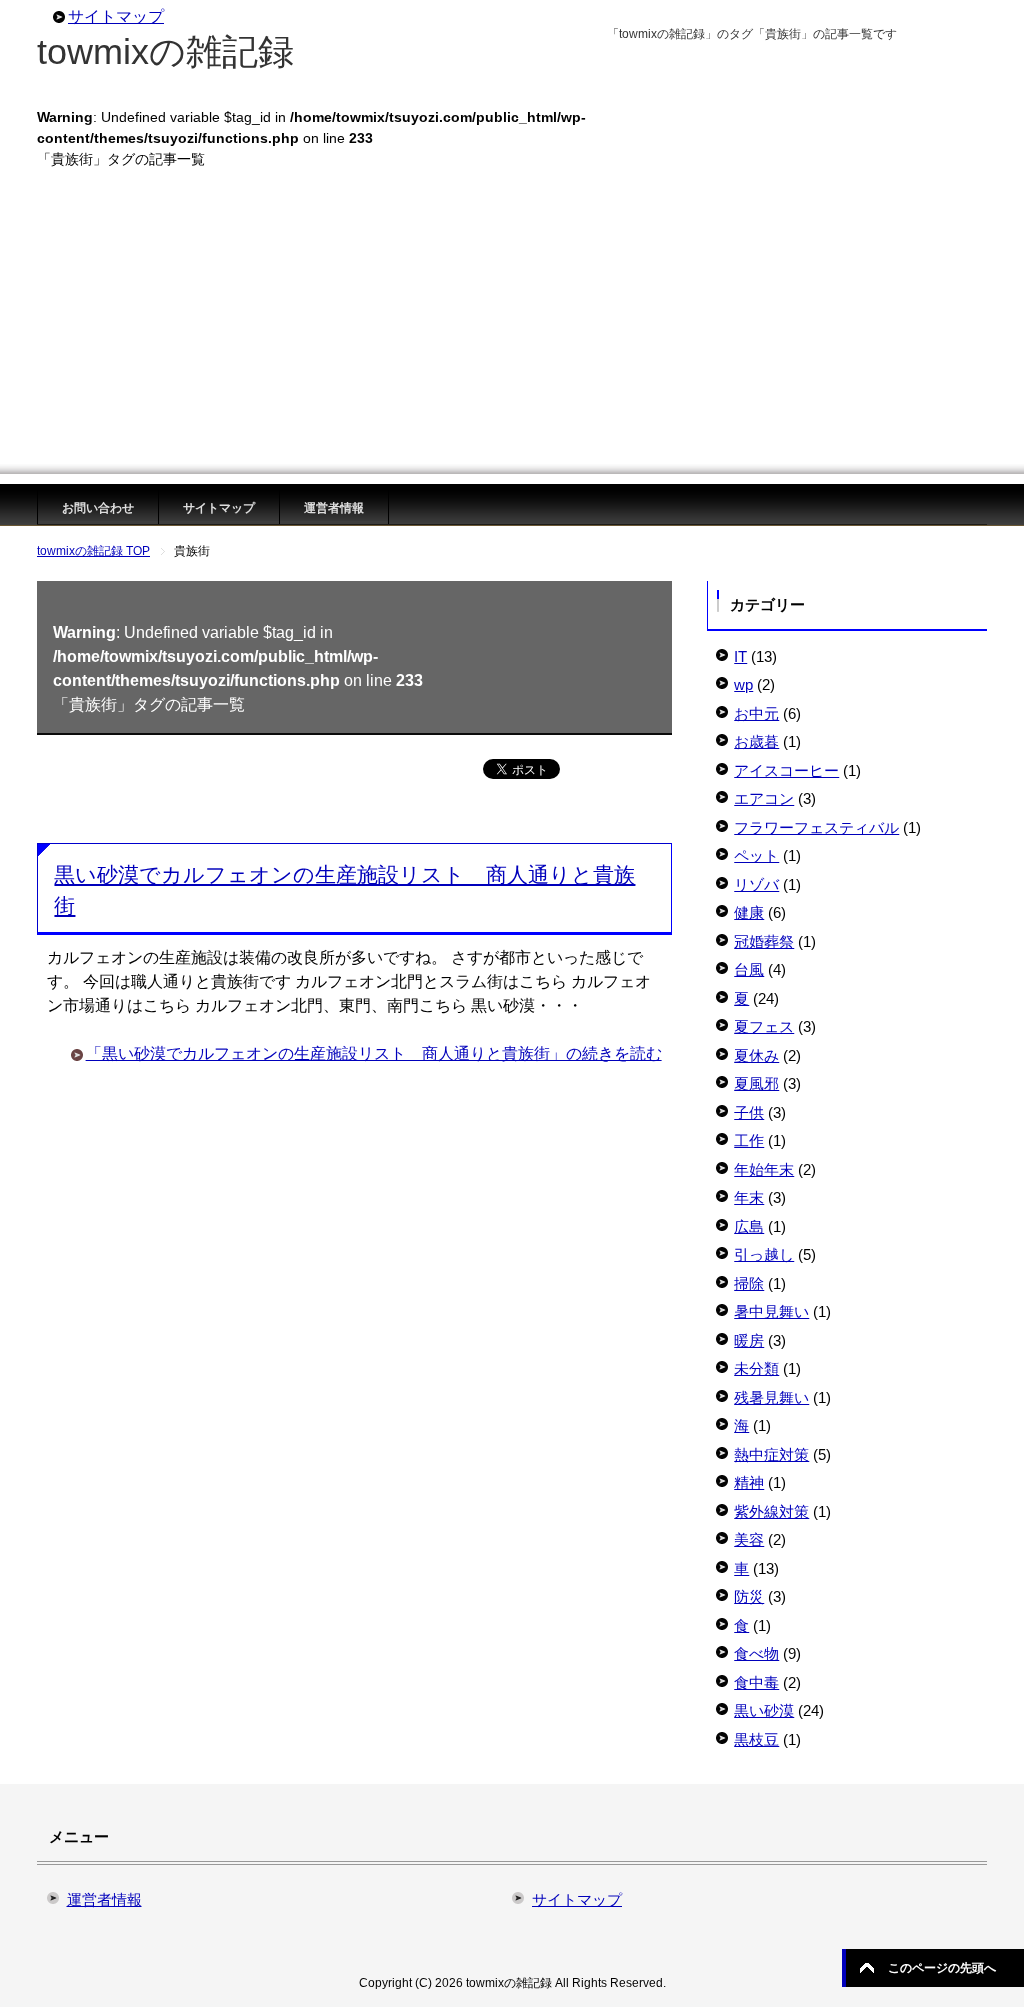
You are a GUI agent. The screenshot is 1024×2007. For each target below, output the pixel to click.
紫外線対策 (771, 1511)
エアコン (764, 798)
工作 (749, 1140)
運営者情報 (334, 508)
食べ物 (756, 1653)
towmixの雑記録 (165, 51)
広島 (749, 1226)
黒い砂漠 (764, 1710)
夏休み (756, 1055)
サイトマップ (219, 508)
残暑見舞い (771, 1397)
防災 (749, 1596)
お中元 (756, 713)
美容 (749, 1539)
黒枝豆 (756, 1739)
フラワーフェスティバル (816, 827)
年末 (749, 1197)
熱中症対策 (771, 1454)
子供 (749, 1112)
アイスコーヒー (786, 770)
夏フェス (764, 1026)
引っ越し (764, 1254)
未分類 (756, 1368)
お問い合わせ (98, 508)
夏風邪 (756, 1083)
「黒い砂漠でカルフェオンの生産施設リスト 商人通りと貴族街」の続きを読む (374, 1053)
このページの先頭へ (942, 1968)
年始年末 (764, 1169)
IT (740, 656)
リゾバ (756, 884)
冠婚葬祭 (764, 941)
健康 (749, 912)
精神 (749, 1482)
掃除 (749, 1283)
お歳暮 (756, 741)
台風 (749, 969)
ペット (756, 855)
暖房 (749, 1340)
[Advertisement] (512, 334)
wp (743, 684)
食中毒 (756, 1682)
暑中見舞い (771, 1311)
